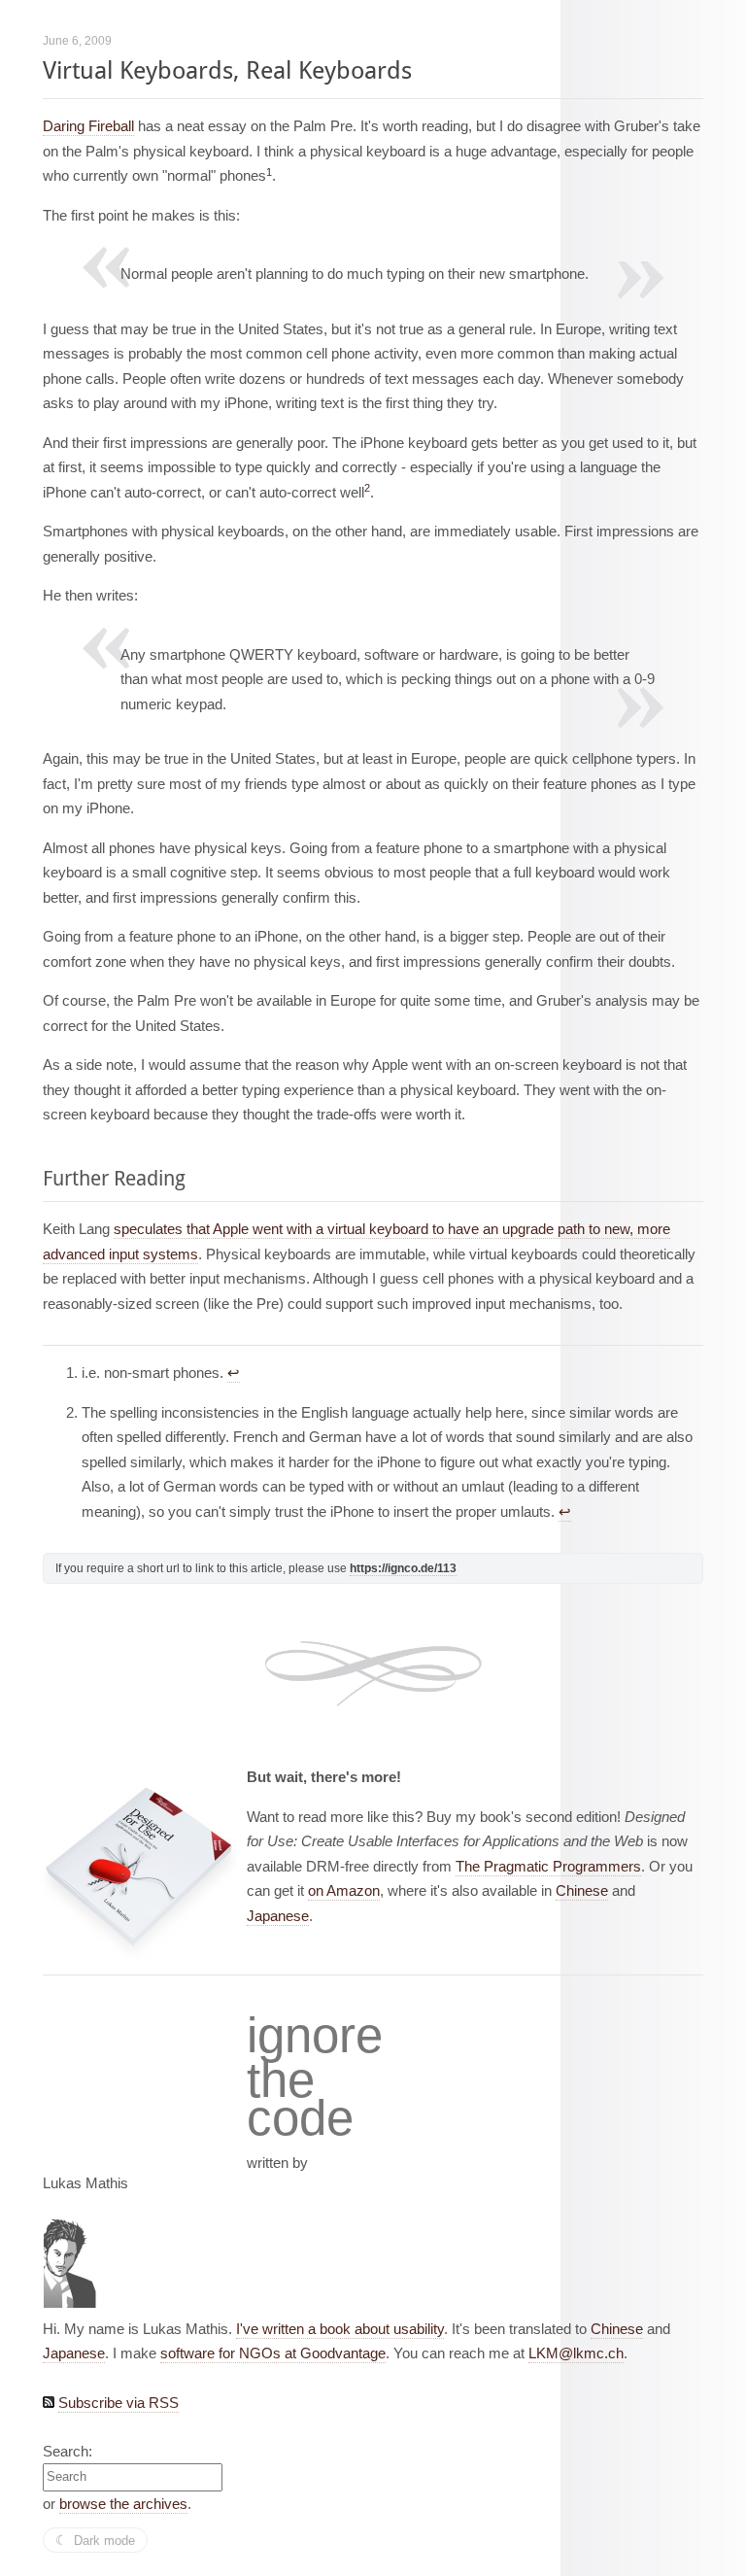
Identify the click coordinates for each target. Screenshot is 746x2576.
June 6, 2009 (77, 41)
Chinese (582, 1890)
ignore (315, 2036)
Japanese (278, 1916)
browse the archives (123, 2504)
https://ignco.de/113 (403, 1568)
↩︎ (234, 1373)
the (281, 2080)
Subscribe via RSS (119, 2403)
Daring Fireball (88, 126)
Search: (68, 2451)
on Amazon (344, 1890)
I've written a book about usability (340, 2329)
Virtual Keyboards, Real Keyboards (227, 70)
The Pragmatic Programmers (548, 1866)
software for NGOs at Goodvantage (273, 2353)
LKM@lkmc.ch (576, 2353)
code (300, 2119)
